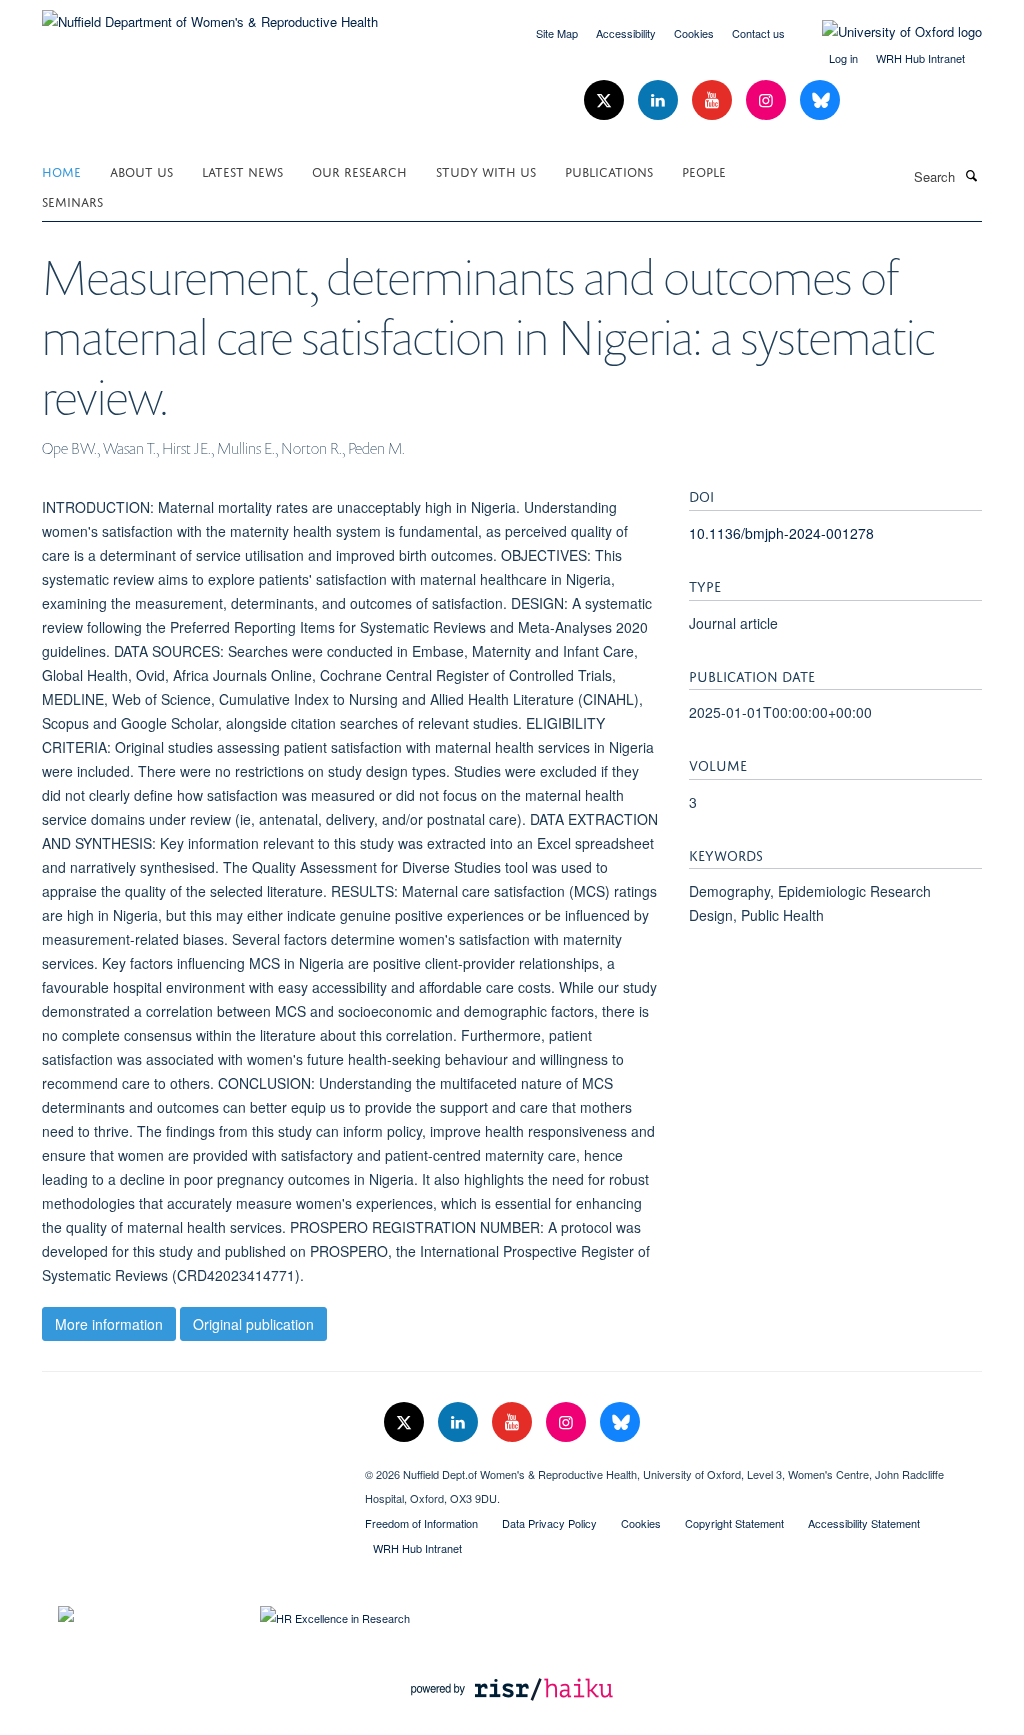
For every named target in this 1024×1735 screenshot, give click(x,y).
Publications (609, 170)
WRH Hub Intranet (920, 58)
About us (141, 170)
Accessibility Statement (864, 1523)
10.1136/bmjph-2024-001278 (781, 533)
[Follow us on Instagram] (768, 100)
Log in (843, 58)
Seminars (72, 200)
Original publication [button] (253, 1324)
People (704, 170)
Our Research (359, 170)
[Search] (971, 175)
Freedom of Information (421, 1523)
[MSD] (188, 1467)
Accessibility (626, 33)
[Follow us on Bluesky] (820, 100)
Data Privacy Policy (549, 1523)
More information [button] (109, 1324)
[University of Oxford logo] (887, 32)
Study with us (486, 170)
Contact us (758, 33)
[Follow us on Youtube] (714, 100)
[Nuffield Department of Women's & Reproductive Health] (210, 14)
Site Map (557, 33)
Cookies (694, 33)
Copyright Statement (734, 1523)
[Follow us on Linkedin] (660, 100)
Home (61, 170)
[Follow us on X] (606, 100)
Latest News (242, 170)
